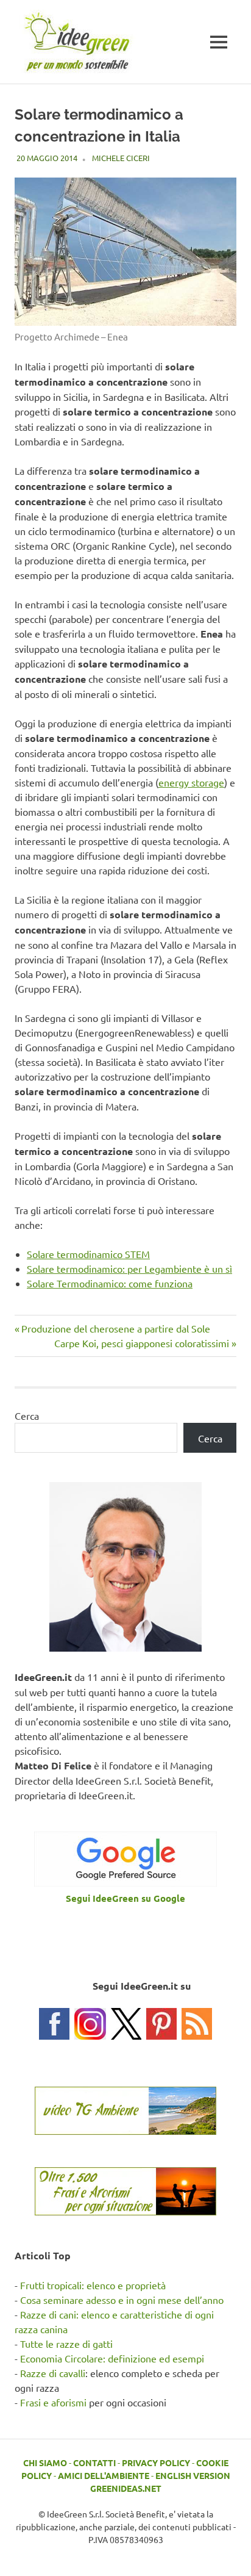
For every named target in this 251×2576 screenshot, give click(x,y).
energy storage (191, 782)
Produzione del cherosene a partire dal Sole (115, 1328)
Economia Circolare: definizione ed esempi (112, 2358)
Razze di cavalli (53, 2373)
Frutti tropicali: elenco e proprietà (93, 2285)
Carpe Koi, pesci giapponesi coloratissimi (142, 1343)
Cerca (27, 1416)
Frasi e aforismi (53, 2402)
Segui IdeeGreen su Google (125, 1898)
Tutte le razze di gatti (66, 2344)
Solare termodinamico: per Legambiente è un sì (129, 1268)
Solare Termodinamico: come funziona (110, 1283)
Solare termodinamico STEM (88, 1254)
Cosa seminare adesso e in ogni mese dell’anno (122, 2300)
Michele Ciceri (121, 158)
